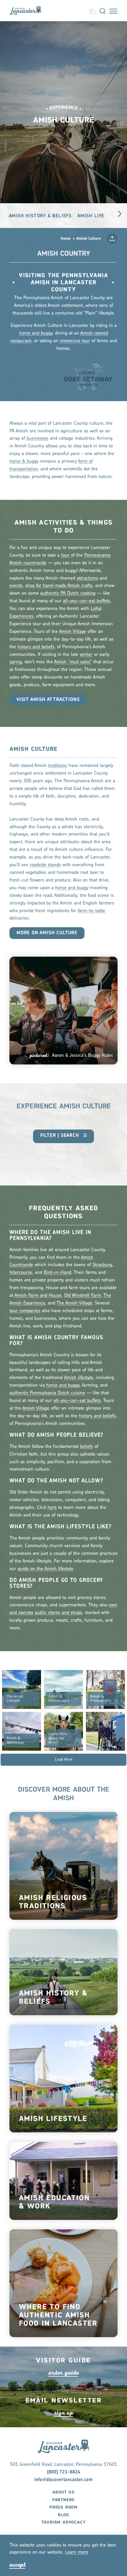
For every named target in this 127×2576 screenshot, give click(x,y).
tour (66, 555)
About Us (63, 2492)
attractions (87, 578)
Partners (63, 2500)
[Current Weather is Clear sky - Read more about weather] (92, 10)
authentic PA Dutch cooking (68, 593)
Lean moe (77, 2552)
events (16, 586)
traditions (58, 766)
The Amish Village (74, 1303)
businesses (38, 439)
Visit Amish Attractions (48, 700)
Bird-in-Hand (57, 1273)
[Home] (28, 10)
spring (16, 662)
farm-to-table (91, 911)
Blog (63, 2515)
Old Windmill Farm (83, 1296)
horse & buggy (24, 462)
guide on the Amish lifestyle (45, 1569)
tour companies (25, 1311)
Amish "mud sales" (73, 662)
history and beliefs (36, 647)
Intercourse (21, 1273)
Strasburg (102, 1265)
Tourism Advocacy (64, 2522)
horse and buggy (36, 333)
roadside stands (45, 865)
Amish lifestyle (79, 1378)
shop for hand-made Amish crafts (59, 586)
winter (86, 655)
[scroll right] (120, 213)
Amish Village (73, 632)
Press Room (63, 2507)
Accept (17, 2565)
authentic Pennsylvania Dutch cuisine (47, 1393)
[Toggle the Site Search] (102, 11)
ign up (63, 2413)
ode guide (63, 2373)
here (52, 1508)
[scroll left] (113, 213)
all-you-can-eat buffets (87, 601)
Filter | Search (61, 1136)
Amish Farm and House (38, 1296)
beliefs (87, 1447)
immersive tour (75, 341)
